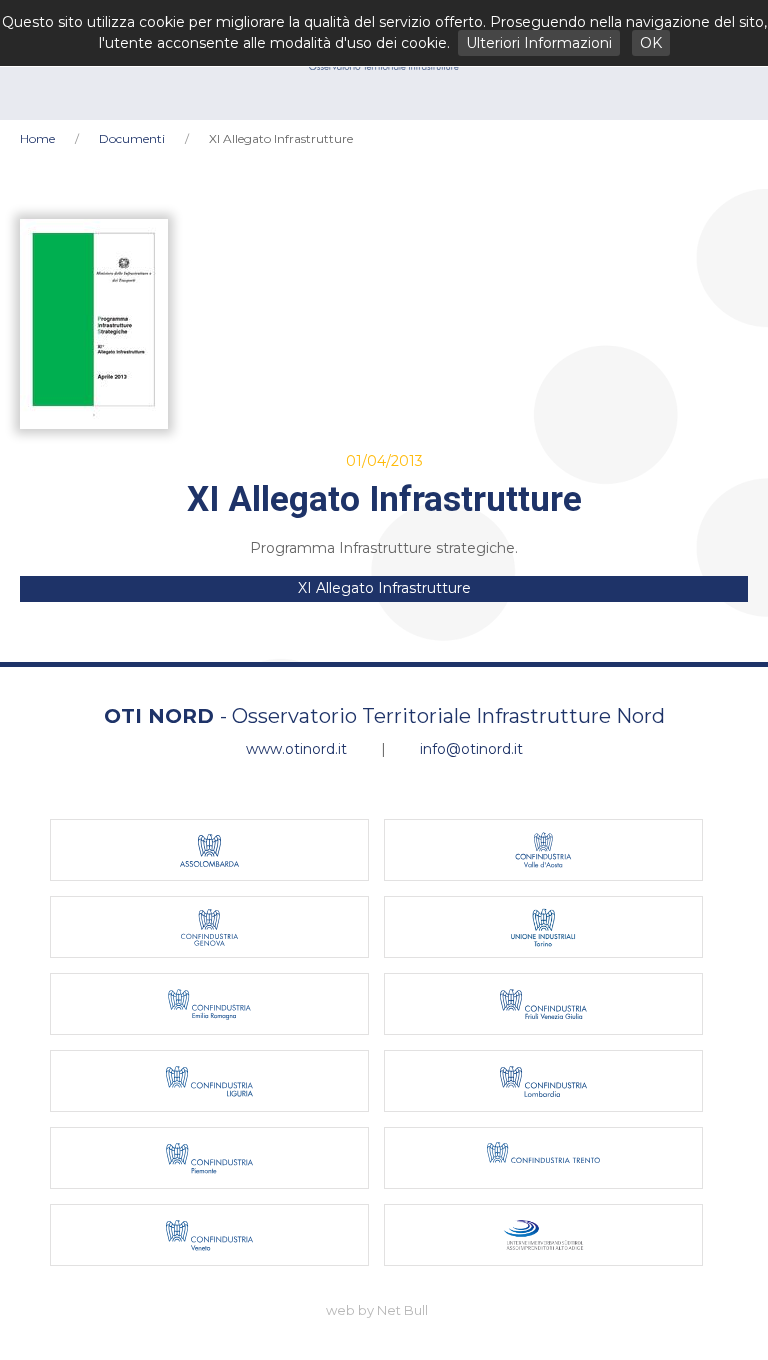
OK (651, 43)
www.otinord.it (296, 749)
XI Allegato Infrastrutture (384, 588)
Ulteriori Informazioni (539, 43)
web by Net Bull (377, 1310)
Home (37, 138)
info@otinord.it (471, 749)
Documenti (132, 138)
